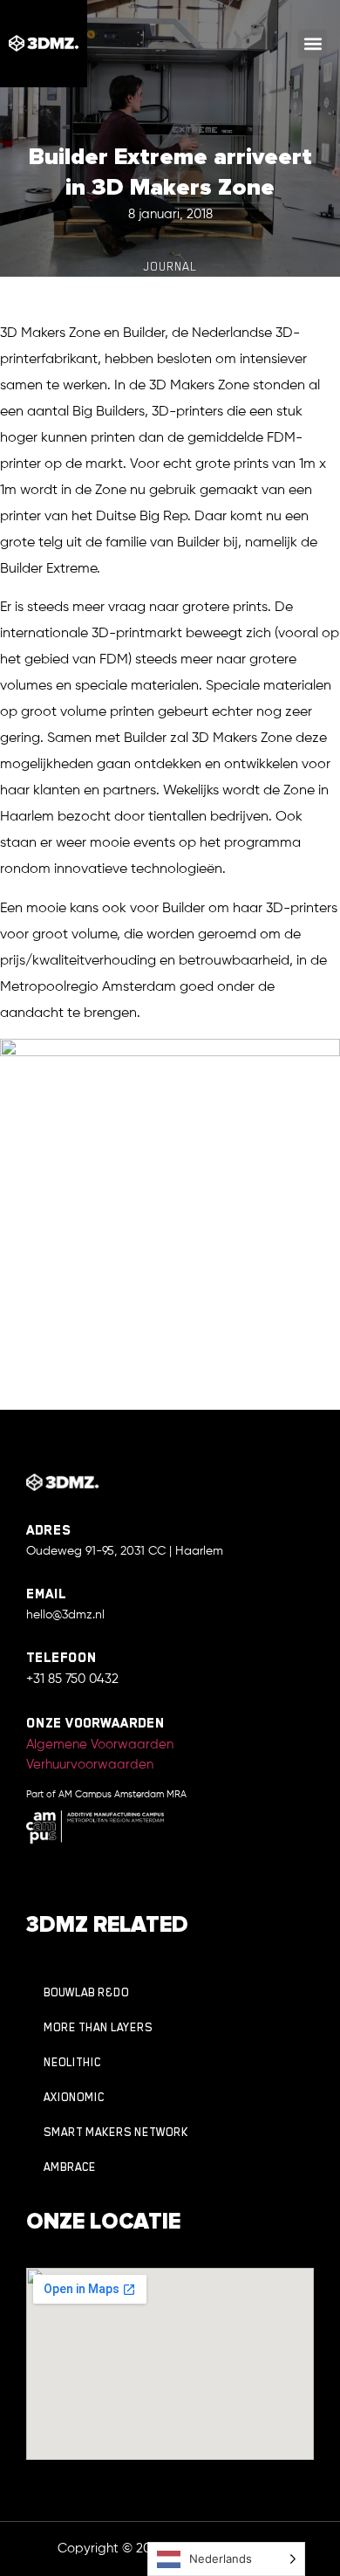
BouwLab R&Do (86, 1992)
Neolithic (72, 2062)
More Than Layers (98, 2027)
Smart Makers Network (116, 2132)
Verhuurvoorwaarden (90, 1765)
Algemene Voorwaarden (100, 1745)
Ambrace (70, 2167)
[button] (313, 44)
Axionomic (74, 2097)
